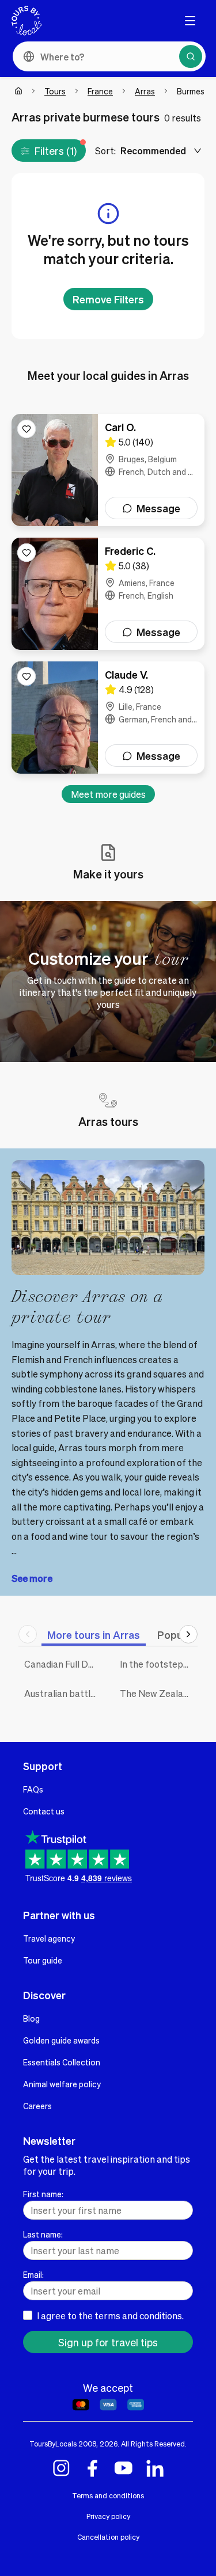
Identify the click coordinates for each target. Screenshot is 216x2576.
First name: (43, 2194)
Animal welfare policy (62, 2084)
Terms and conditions (108, 2495)
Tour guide (43, 1960)
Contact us (44, 1811)
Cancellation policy (108, 2537)
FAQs (33, 1789)
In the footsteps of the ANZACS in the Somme (159, 1664)
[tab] (94, 1635)
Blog (31, 2018)
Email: (33, 2274)
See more (32, 1578)
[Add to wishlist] (26, 429)
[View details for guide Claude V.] (108, 718)
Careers (37, 2106)
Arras (145, 91)
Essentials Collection (62, 2062)
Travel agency (49, 1938)
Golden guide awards (61, 2040)
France (100, 91)
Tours (55, 91)
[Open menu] (190, 21)
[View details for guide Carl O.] (108, 470)
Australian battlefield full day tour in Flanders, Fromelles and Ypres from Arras (63, 1693)
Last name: (43, 2234)
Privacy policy (108, 2516)
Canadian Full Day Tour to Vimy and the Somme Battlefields (63, 1664)
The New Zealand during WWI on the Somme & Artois (159, 1693)
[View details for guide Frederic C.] (108, 594)
